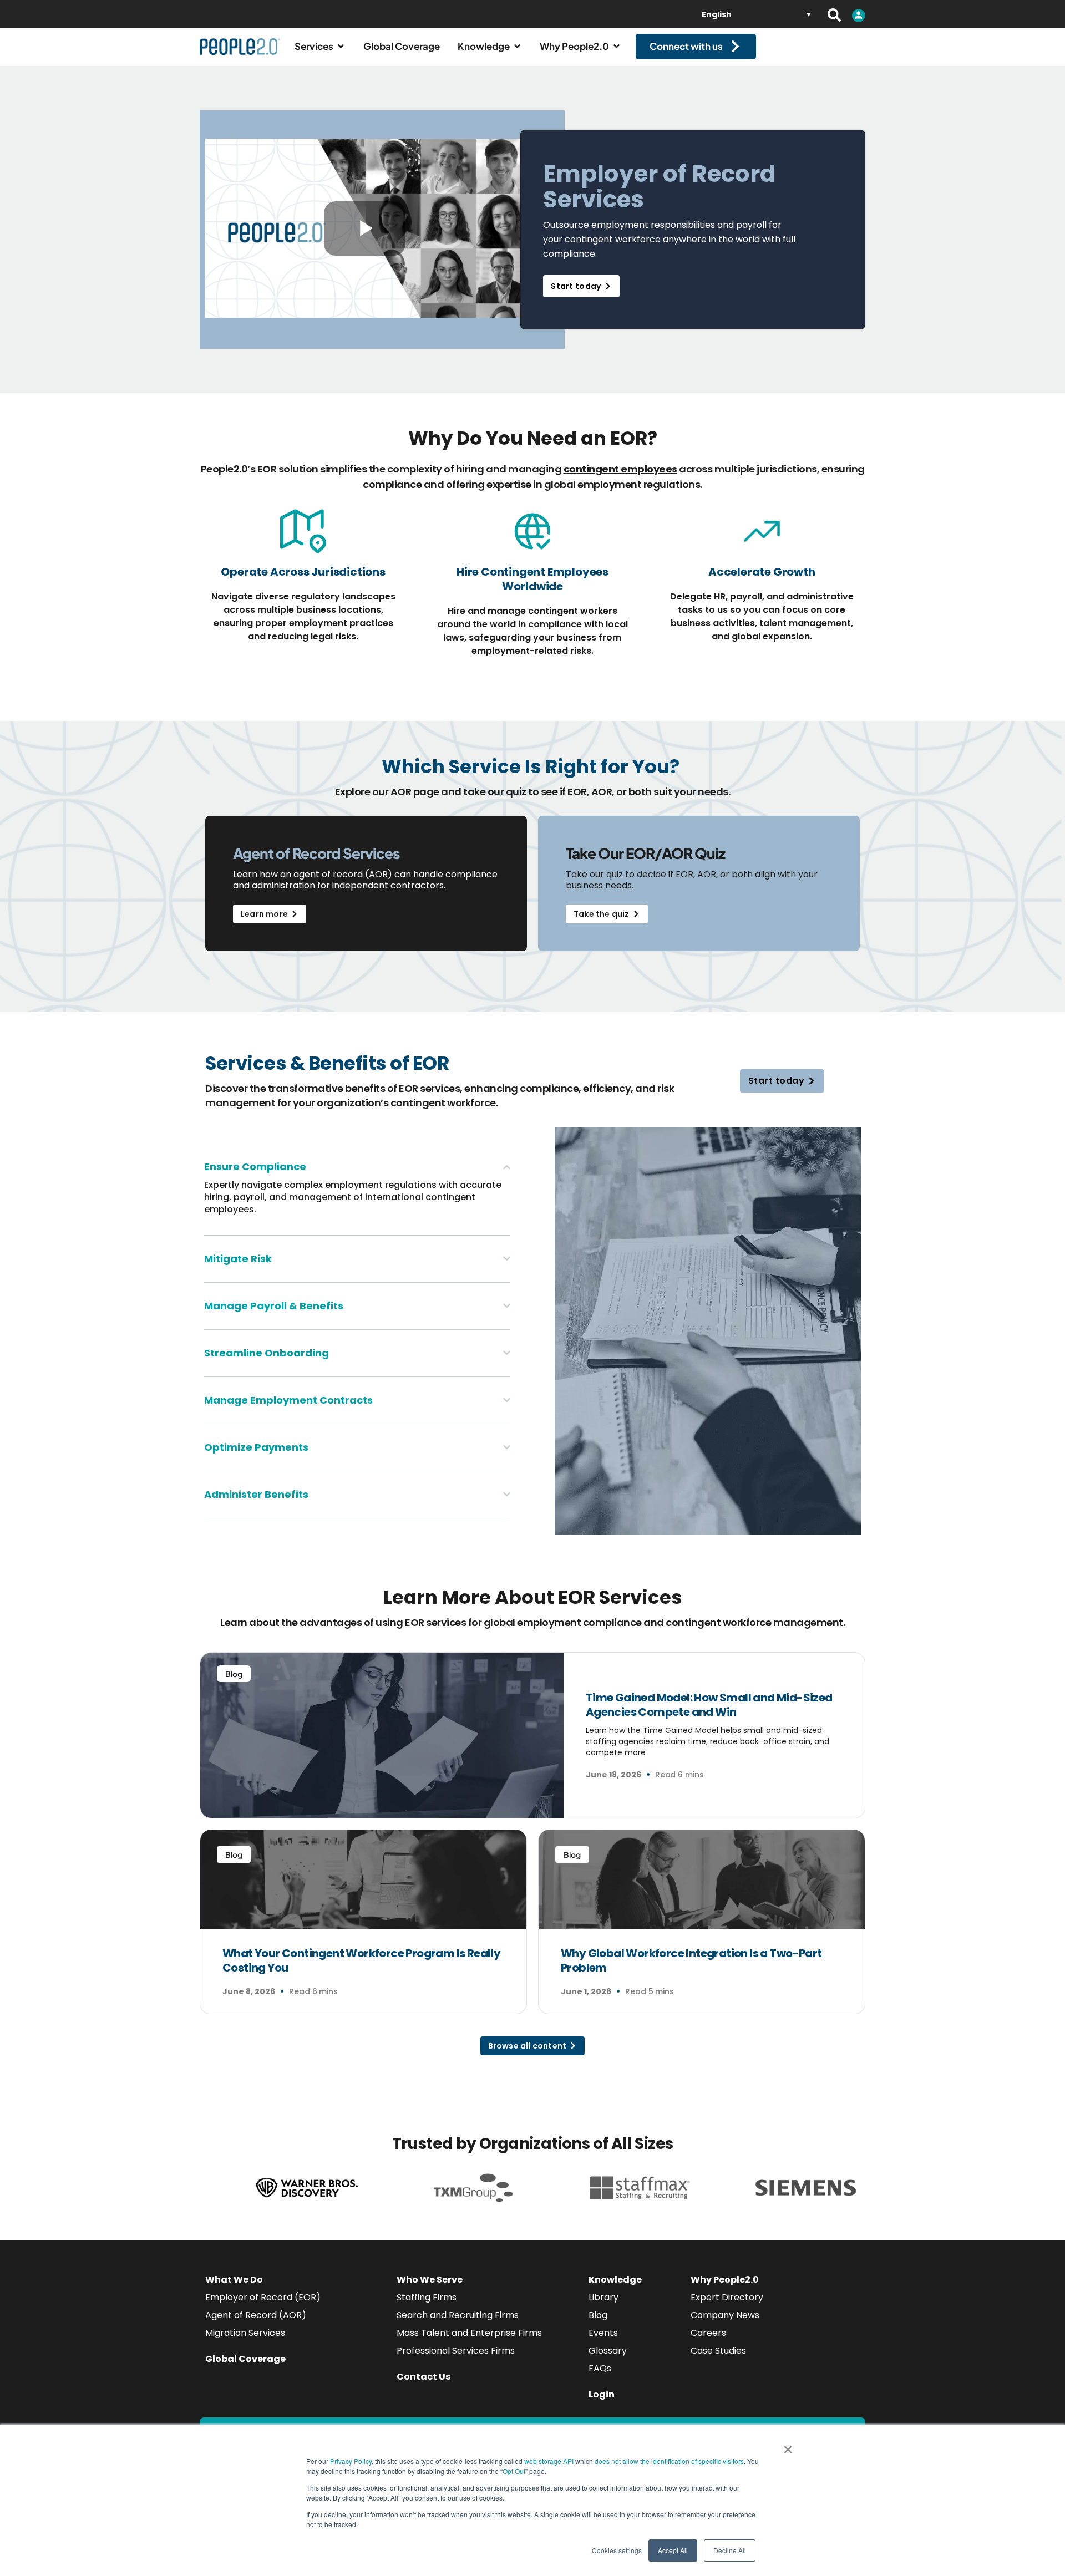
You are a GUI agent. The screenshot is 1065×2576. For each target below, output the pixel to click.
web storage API (550, 2461)
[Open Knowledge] (517, 47)
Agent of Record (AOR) (256, 2315)
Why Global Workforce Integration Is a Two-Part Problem (691, 1960)
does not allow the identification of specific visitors (669, 2461)
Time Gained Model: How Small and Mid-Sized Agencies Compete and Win (709, 1705)
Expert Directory (727, 2297)
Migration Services (245, 2333)
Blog (598, 2315)
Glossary (608, 2351)
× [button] (788, 2446)
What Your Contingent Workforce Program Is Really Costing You (361, 1960)
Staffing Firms (427, 2297)
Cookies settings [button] (617, 2550)
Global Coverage (245, 2359)
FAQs (600, 2368)
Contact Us (424, 2377)
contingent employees (620, 469)
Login (602, 2394)
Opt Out (514, 2471)
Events (603, 2333)
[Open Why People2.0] (617, 47)
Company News (725, 2315)
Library (603, 2297)
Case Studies (718, 2351)
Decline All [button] (730, 2550)
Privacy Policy (351, 2461)
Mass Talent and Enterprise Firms (469, 2333)
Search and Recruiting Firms (458, 2315)
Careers (708, 2333)
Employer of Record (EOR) (263, 2297)
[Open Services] (341, 47)
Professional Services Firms (456, 2351)
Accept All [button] (673, 2550)
